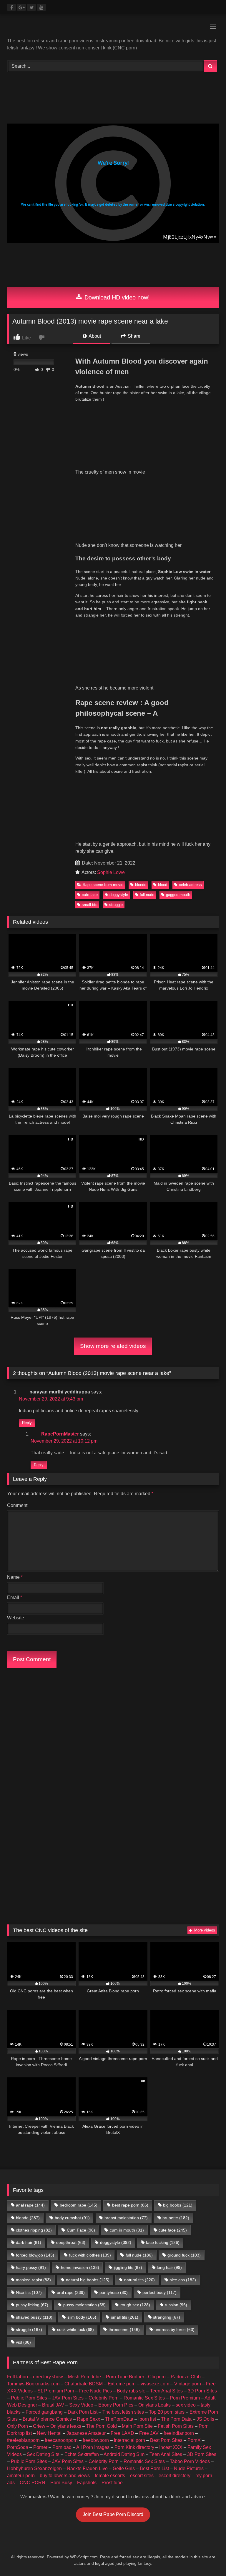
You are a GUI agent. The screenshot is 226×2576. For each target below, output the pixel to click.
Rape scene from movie (103, 885)
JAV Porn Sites (68, 2398)
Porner (40, 2447)
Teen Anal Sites (166, 2391)
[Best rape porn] (113, 28)
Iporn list (147, 2419)
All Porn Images (93, 2447)
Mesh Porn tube (84, 2377)
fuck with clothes (90, 2255)
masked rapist (33, 2280)
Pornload (62, 2447)
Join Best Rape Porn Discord (113, 2514)
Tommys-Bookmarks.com (33, 2384)
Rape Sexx (88, 2419)
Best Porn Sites (166, 2440)
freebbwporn (96, 2440)
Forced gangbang (44, 2412)
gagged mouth (178, 895)
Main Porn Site (137, 2426)
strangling (167, 2317)
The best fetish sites (123, 2412)
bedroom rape (79, 2205)
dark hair (29, 2242)
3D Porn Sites (202, 2391)
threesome (124, 2329)
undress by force (175, 2329)
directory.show (48, 2377)
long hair (169, 2267)
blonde (141, 885)
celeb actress (190, 885)
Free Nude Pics (95, 2391)
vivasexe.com (155, 2384)
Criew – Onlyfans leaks (57, 2426)
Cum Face (81, 2230)
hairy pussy (31, 2267)
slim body (82, 2317)
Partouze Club (186, 2377)
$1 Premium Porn (56, 2391)
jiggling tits (128, 2267)
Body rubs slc (131, 2391)
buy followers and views (65, 2476)
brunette (176, 2218)
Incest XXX (171, 2447)
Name (15, 1577)
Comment (17, 1505)
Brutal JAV (53, 2405)
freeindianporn (179, 2433)
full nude (147, 895)
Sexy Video (81, 2405)
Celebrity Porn (104, 2398)
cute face (90, 895)
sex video (186, 2405)
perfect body (159, 2292)
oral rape (71, 2292)
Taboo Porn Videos (190, 2461)
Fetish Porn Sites (176, 2426)
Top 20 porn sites (167, 2412)
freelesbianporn (23, 2440)
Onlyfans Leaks (154, 2405)
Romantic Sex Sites (144, 2398)
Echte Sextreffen (82, 2454)
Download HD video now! (116, 297)
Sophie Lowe (111, 872)
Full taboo (18, 2377)
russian (176, 2305)
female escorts (110, 2476)
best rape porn (130, 2205)
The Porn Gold (102, 2426)
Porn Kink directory (134, 2447)
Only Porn (18, 2426)
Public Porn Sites (29, 2398)
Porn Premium (185, 2398)
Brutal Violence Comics (47, 2419)
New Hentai (49, 2433)
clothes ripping (34, 2230)
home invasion (80, 2267)
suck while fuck (75, 2329)
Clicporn (157, 2377)
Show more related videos (113, 1346)
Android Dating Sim (124, 2454)
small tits (90, 905)
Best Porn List (154, 2468)
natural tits (139, 2280)
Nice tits (29, 2292)
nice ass (183, 2280)
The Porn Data (176, 2419)
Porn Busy (61, 2483)
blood (163, 885)
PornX (194, 2440)
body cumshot (72, 2218)
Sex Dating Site (43, 2454)
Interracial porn (129, 2440)
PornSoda (18, 2447)
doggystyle (119, 895)
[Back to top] (208, 2558)
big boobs (178, 2205)
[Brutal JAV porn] (113, 279)
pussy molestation (84, 2305)
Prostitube (112, 2483)
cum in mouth (127, 2230)
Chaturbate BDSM (84, 2384)
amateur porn (21, 2476)
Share (133, 336)
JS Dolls (205, 2419)
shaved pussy (34, 2317)
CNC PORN (33, 2483)
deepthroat (71, 2242)
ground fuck (184, 2255)
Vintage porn (188, 2384)
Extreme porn (122, 2384)
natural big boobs (88, 2280)
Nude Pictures (189, 2468)
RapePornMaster (60, 1434)
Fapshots (87, 2483)
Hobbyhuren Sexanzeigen (34, 2468)
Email (15, 1597)
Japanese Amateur (86, 2433)
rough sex (135, 2305)
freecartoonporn (61, 2440)
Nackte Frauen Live (87, 2468)
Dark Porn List (83, 2412)
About (94, 336)
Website (16, 1618)
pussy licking (32, 2305)
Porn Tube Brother (125, 2377)
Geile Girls (124, 2468)
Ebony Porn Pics (116, 2405)
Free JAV (149, 2433)
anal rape (30, 2205)
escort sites (142, 2476)
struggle (116, 905)
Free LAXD (122, 2433)
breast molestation (126, 2218)
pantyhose (114, 2292)
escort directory (175, 2476)
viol (23, 2342)
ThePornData (119, 2419)
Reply (27, 1423)
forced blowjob (35, 2255)
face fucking (163, 2242)
